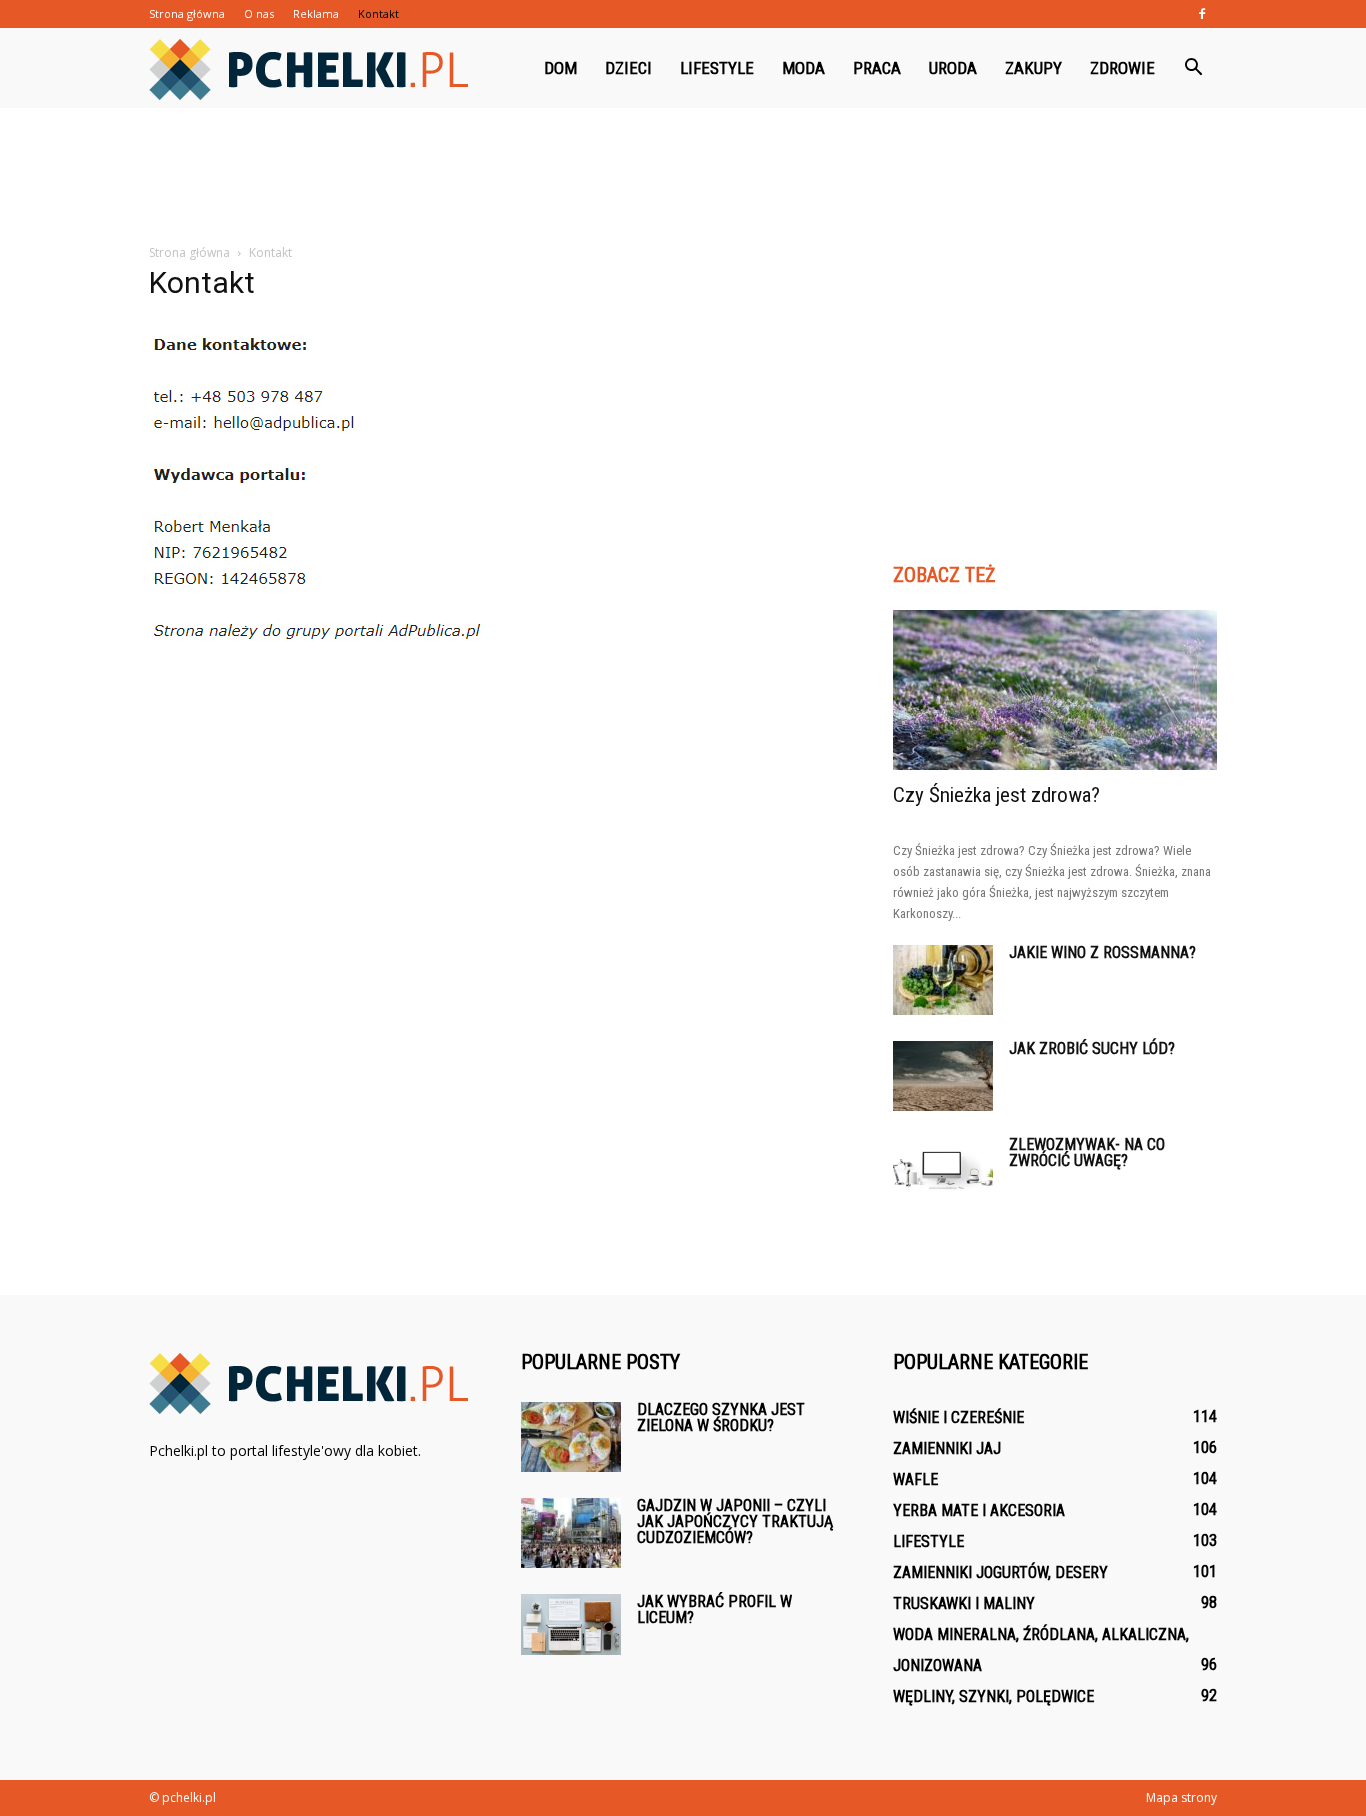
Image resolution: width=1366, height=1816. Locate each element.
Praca (877, 68)
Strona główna (187, 13)
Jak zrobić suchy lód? (1092, 1048)
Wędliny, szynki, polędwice (993, 1696)
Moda (803, 68)
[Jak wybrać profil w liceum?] (571, 1624)
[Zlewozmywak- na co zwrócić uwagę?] (943, 1170)
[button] (1193, 68)
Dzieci (628, 68)
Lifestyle (717, 68)
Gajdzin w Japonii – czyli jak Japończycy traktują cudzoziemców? (735, 1521)
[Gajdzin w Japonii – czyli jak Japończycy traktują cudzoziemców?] (571, 1533)
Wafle (915, 1479)
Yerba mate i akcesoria (979, 1510)
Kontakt (378, 13)
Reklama (316, 13)
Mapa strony (1181, 1797)
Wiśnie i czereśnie (958, 1417)
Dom (560, 68)
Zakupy (1033, 68)
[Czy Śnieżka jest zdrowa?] (1055, 690)
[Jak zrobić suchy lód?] (943, 1076)
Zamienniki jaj (947, 1448)
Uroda (953, 68)
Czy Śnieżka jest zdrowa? (996, 795)
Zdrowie (1122, 68)
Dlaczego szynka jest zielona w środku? (721, 1417)
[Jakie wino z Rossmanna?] (943, 980)
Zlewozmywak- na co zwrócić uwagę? (1087, 1152)
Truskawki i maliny (964, 1603)
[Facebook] (1202, 14)
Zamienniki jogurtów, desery (1000, 1572)
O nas (259, 13)
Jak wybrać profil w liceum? (714, 1609)
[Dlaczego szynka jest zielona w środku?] (571, 1437)
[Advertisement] (683, 177)
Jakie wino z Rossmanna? (1102, 952)
